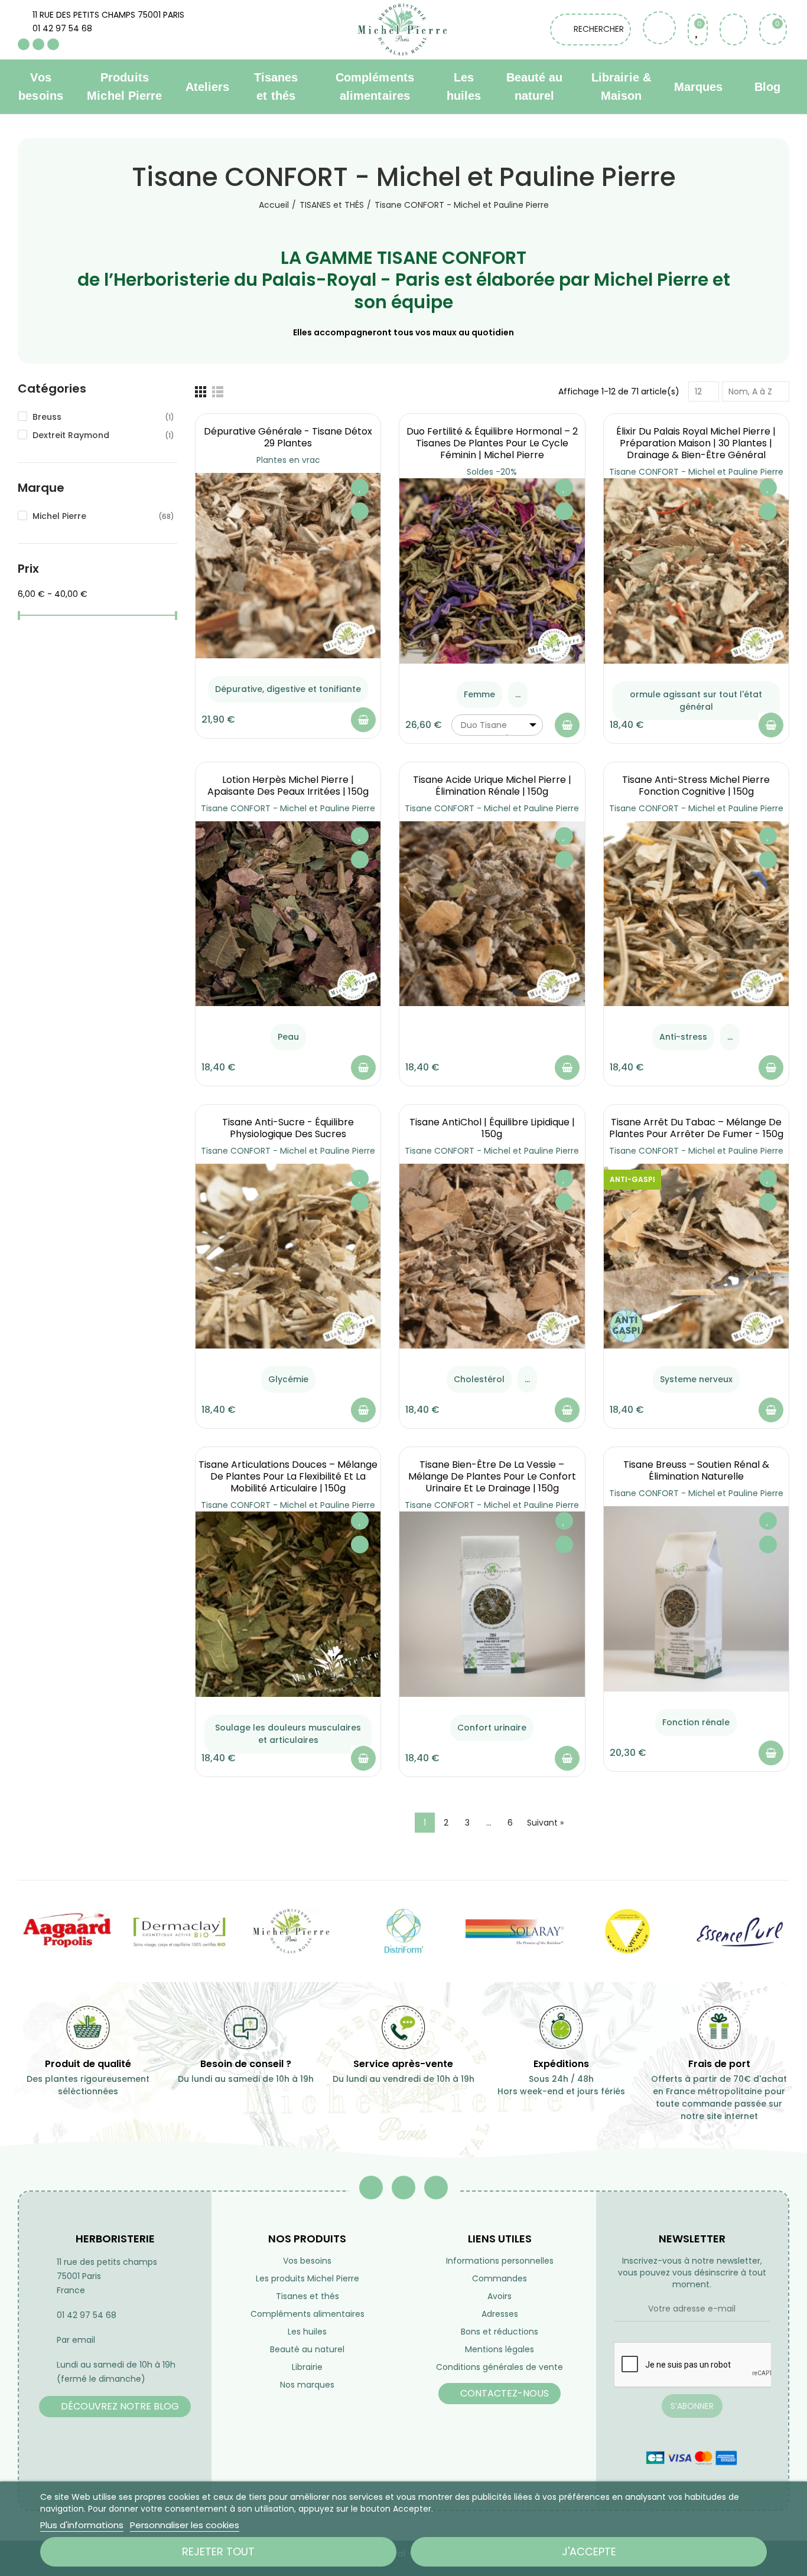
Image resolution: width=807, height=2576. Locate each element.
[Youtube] (38, 44)
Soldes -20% (492, 472)
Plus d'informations (82, 2525)
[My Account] (733, 30)
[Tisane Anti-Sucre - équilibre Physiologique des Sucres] (288, 1256)
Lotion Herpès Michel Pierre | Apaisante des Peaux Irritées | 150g (288, 786)
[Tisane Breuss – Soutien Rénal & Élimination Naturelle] (696, 1599)
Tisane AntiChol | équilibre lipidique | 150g (492, 1128)
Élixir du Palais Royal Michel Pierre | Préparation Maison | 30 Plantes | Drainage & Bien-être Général (696, 443)
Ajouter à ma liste (360, 488)
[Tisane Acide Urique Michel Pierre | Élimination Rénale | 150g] (492, 914)
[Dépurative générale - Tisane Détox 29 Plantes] (288, 565)
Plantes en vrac (288, 460)
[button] (115, 2407)
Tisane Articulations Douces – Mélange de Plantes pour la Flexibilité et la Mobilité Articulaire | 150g (288, 1476)
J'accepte (589, 2551)
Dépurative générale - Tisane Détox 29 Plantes (288, 437)
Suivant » (545, 1823)
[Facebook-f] (371, 2188)
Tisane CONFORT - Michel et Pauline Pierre (696, 472)
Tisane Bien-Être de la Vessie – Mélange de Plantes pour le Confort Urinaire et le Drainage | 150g (492, 1476)
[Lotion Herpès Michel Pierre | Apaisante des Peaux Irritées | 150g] (288, 914)
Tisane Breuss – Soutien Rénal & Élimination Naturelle (696, 1470)
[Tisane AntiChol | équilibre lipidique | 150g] (492, 1256)
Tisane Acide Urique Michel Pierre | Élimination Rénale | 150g (492, 786)
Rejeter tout (218, 2551)
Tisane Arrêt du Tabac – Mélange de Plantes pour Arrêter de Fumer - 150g (696, 1128)
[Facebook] (24, 44)
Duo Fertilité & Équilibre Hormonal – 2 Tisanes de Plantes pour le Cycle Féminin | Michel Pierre (492, 443)
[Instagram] (53, 44)
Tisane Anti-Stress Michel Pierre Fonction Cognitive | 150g (696, 786)
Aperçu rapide (360, 511)
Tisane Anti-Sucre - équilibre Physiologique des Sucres (288, 1128)
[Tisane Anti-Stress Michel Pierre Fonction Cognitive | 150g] (696, 914)
